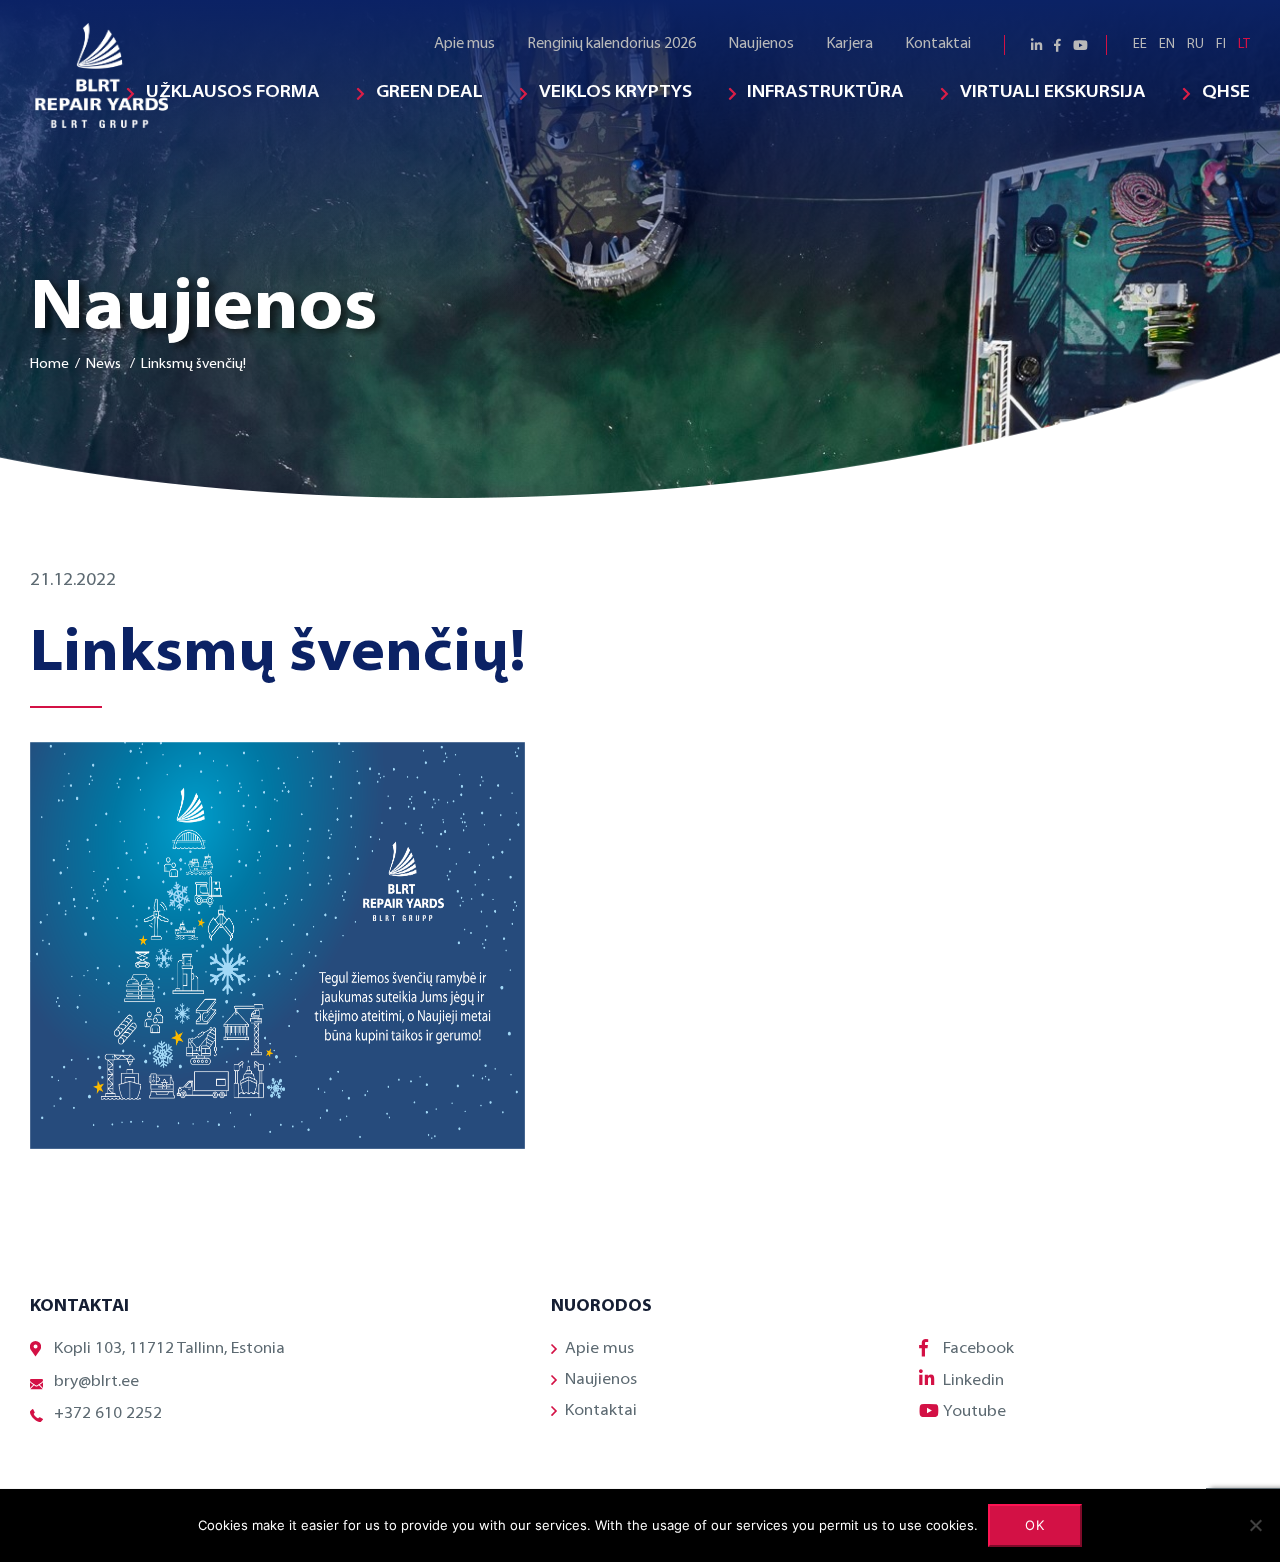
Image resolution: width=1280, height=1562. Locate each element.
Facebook (978, 1349)
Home (49, 364)
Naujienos (761, 44)
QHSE (1226, 93)
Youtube (974, 1412)
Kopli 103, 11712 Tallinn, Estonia (169, 1349)
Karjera (849, 44)
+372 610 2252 (108, 1414)
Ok (1035, 1525)
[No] (1255, 1525)
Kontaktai (938, 44)
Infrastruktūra (825, 93)
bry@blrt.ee (96, 1382)
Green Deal (429, 93)
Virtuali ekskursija (1053, 93)
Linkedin (973, 1381)
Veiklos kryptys (615, 93)
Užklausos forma (233, 93)
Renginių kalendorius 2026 (611, 44)
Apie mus (464, 44)
